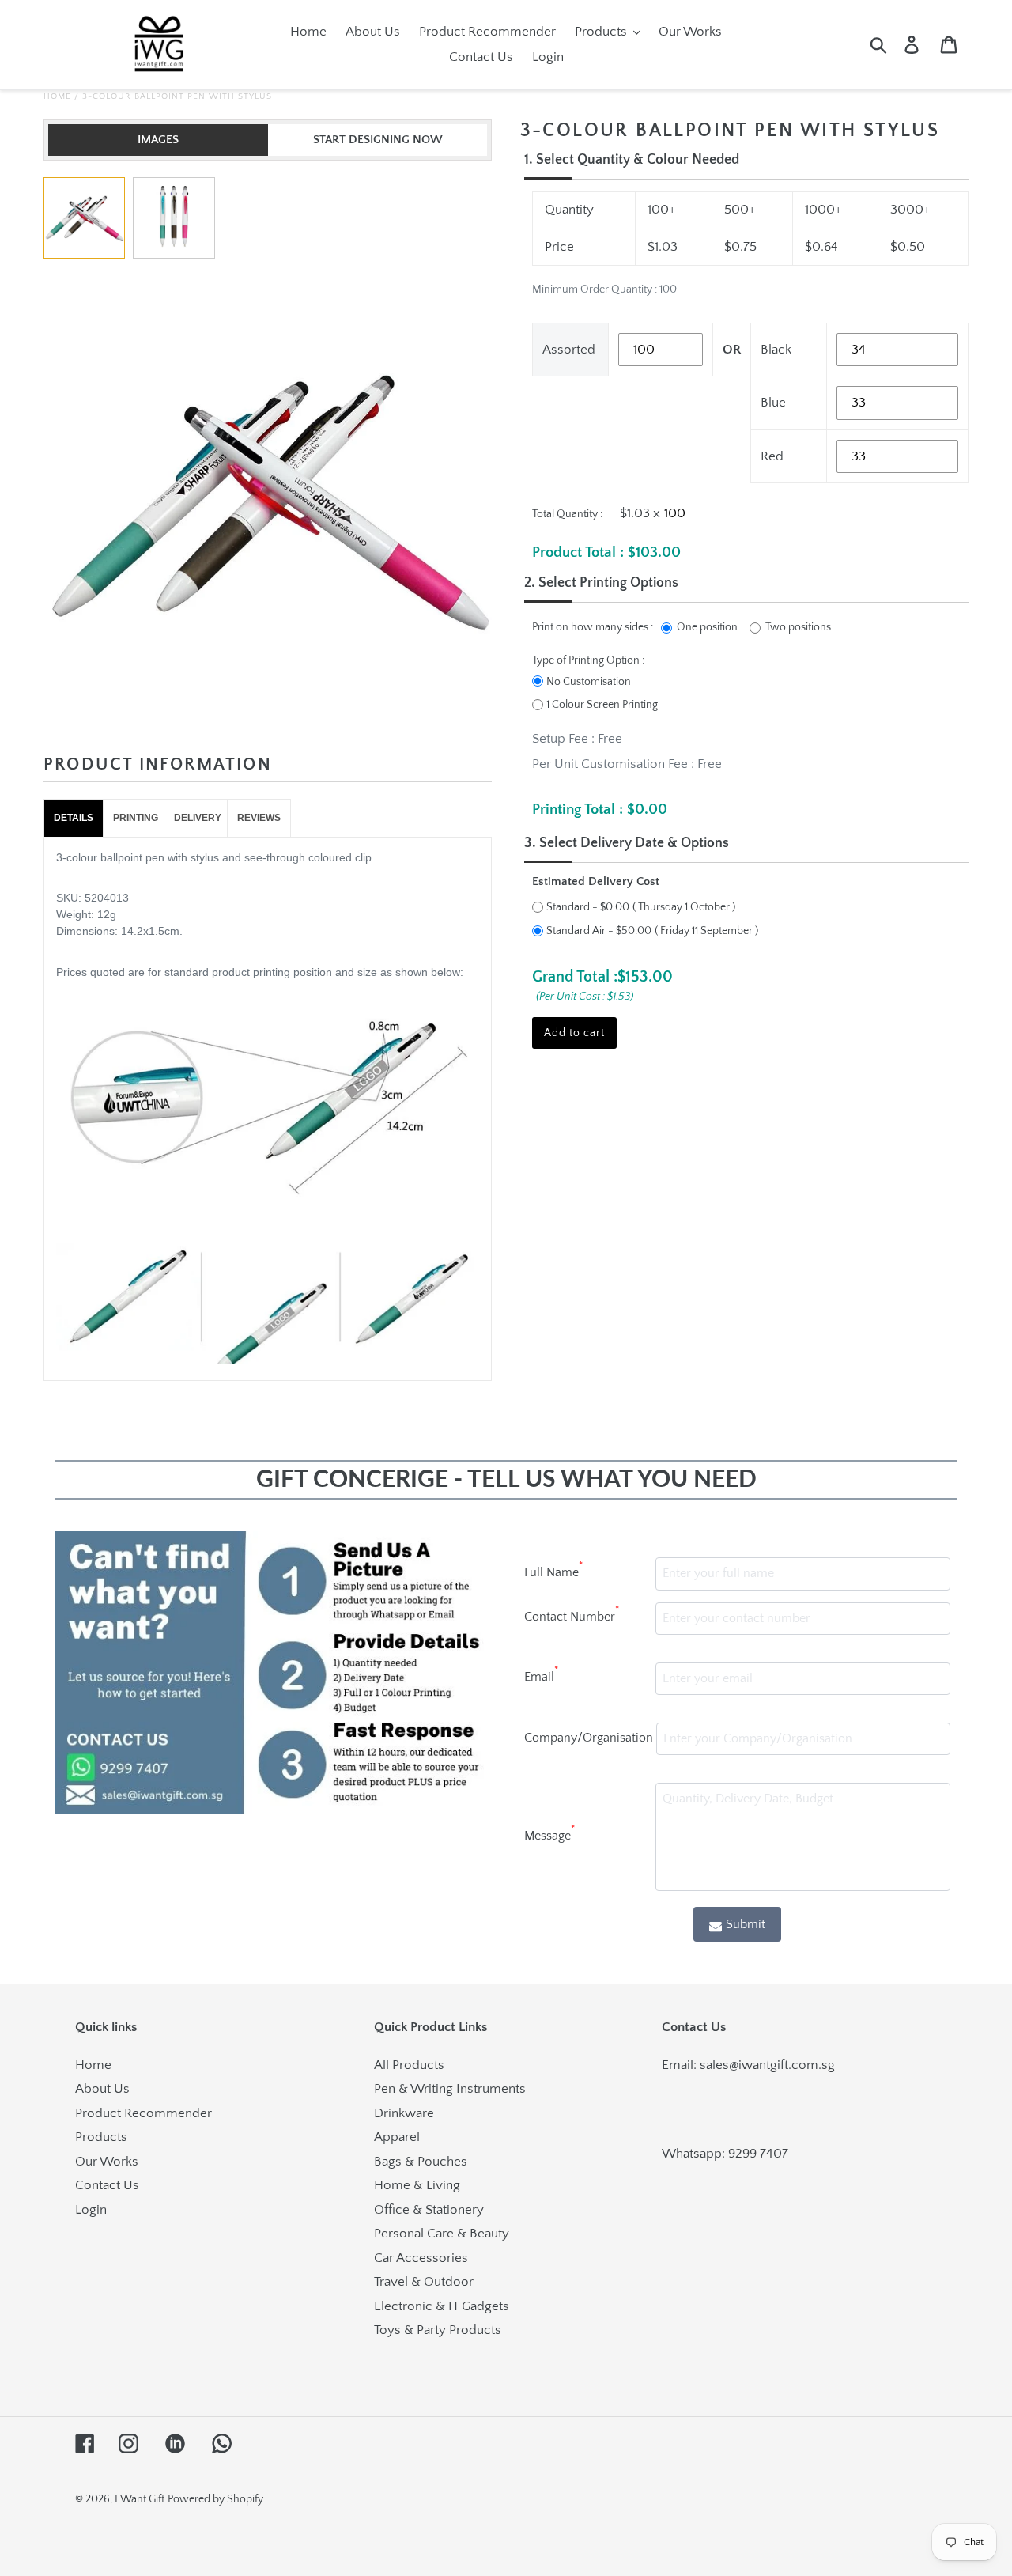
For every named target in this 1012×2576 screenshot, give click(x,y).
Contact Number (572, 1614)
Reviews (259, 818)
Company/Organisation (589, 1738)
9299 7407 (758, 2154)
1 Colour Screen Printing (602, 705)
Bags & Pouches (421, 2162)
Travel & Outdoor (424, 2282)
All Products (409, 2065)
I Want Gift (140, 2499)
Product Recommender (143, 2113)
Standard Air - (599, 931)
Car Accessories (421, 2258)
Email (541, 1674)
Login (91, 2210)
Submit (746, 1924)
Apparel (397, 2137)
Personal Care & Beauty (442, 2234)
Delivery (198, 818)
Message (549, 1833)
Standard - (588, 907)
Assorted (569, 350)
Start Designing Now (378, 140)
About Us (102, 2089)
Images (158, 140)
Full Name (553, 1570)
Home (57, 96)
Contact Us (107, 2185)
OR (732, 350)
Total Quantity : (567, 514)
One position (707, 627)
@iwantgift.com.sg (782, 2065)
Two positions (798, 627)
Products (101, 2137)
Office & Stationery (429, 2210)
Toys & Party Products (438, 2330)
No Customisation (589, 682)
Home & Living (417, 2185)
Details (74, 818)
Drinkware (404, 2113)
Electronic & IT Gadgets (442, 2306)
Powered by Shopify (215, 2499)
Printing (136, 818)
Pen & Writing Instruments (450, 2089)
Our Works (107, 2162)
